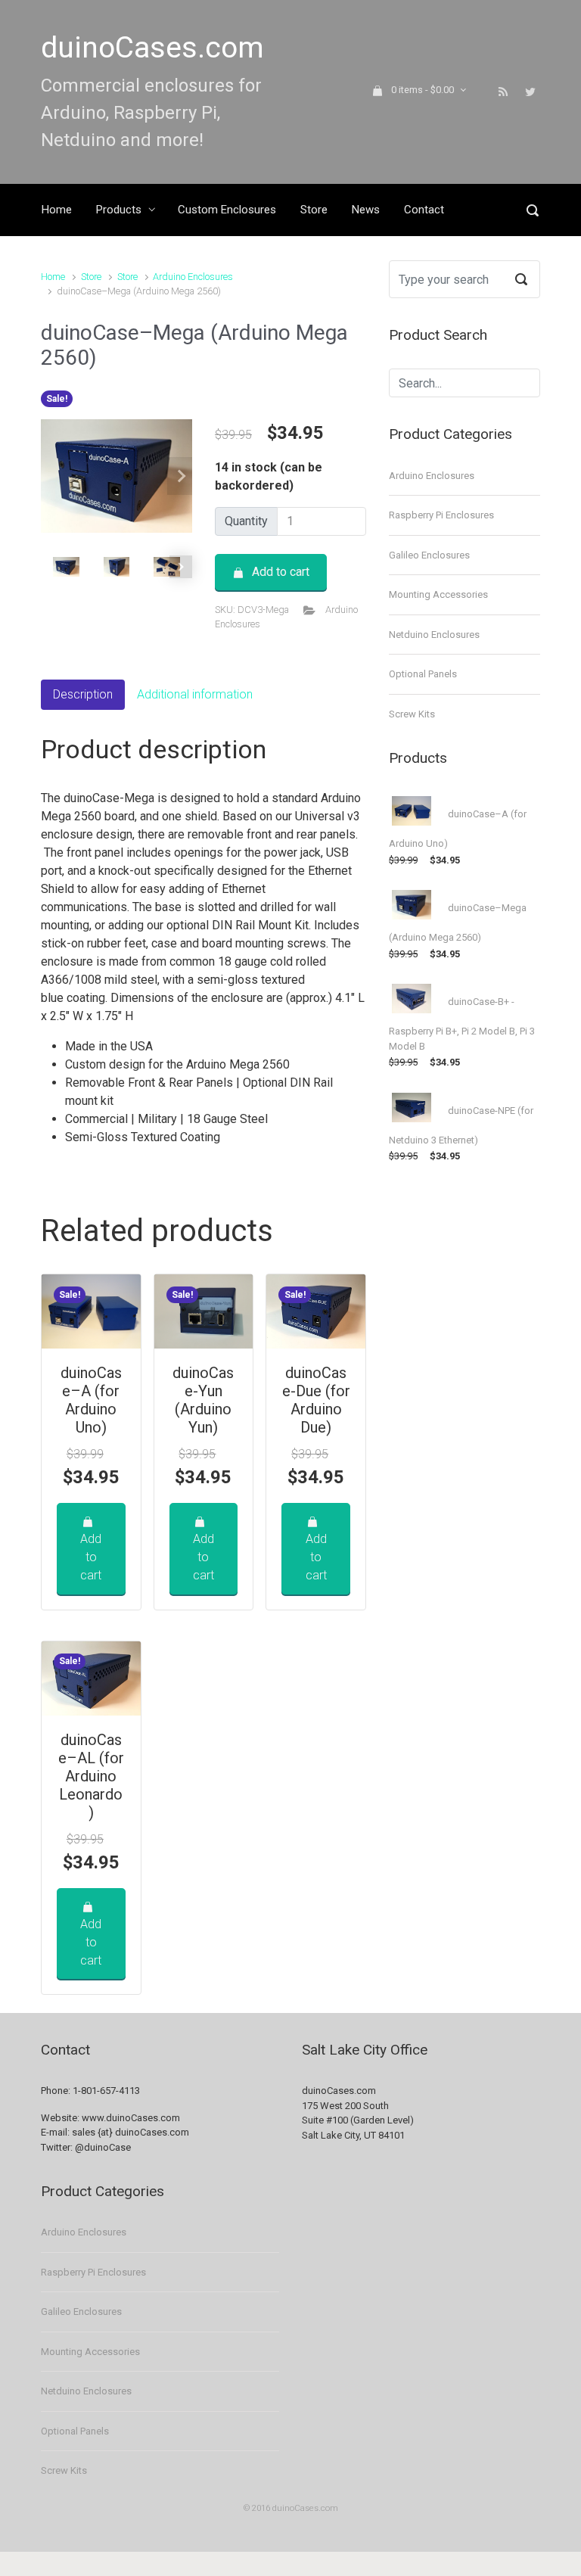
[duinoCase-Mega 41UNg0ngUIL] (117, 476)
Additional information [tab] (195, 694)
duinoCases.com (152, 48)
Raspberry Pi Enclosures (441, 515)
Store (91, 277)
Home (53, 277)
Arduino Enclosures (193, 277)
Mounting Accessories (438, 594)
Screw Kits (412, 714)
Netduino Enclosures (434, 635)
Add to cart (281, 572)
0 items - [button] (423, 90)
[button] (181, 476)
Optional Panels (423, 674)
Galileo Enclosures (429, 555)
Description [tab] (83, 694)
